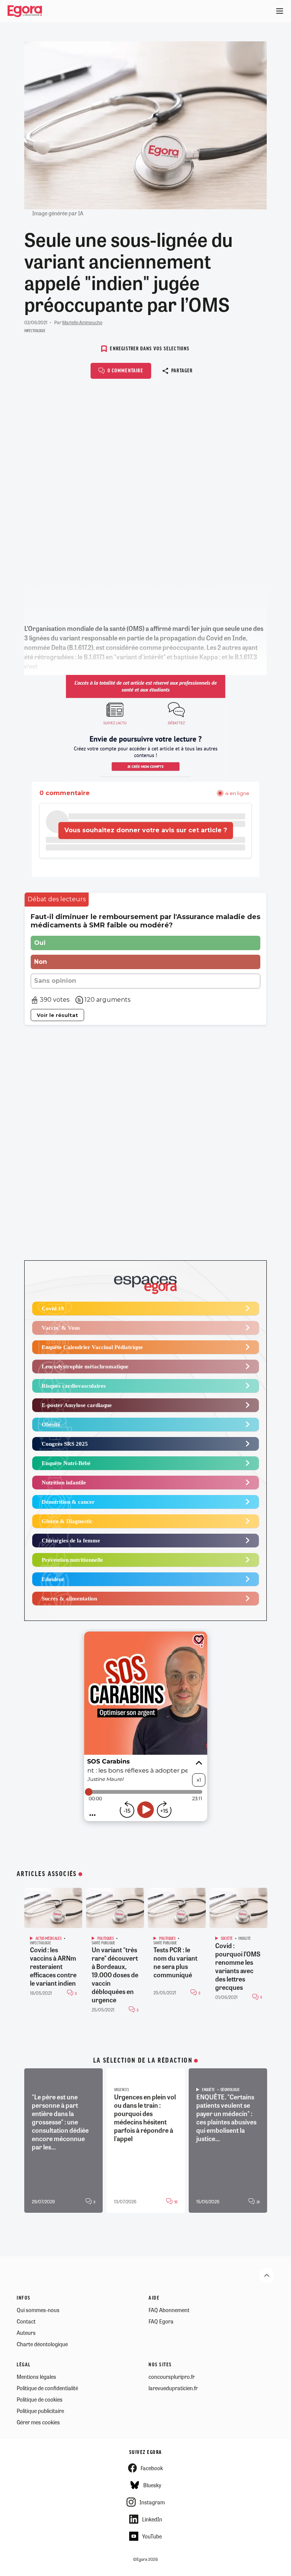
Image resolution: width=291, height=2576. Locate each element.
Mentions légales (36, 2377)
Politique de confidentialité (47, 2388)
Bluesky (152, 2485)
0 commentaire (125, 371)
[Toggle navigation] (280, 11)
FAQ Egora (161, 2321)
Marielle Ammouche (82, 322)
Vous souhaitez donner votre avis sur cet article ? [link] (146, 830)
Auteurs (26, 2333)
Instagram (152, 2502)
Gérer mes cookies (38, 2422)
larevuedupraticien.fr (173, 2388)
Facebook (152, 2468)
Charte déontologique (42, 2344)
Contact (26, 2321)
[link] (57, 900)
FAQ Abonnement (169, 2310)
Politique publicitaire (40, 2411)
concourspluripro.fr (172, 2377)
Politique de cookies (40, 2399)
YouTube (152, 2536)
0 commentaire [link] (65, 793)
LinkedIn (152, 2519)
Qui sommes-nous (38, 2310)
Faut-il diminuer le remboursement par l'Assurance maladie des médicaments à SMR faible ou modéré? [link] (145, 921)
